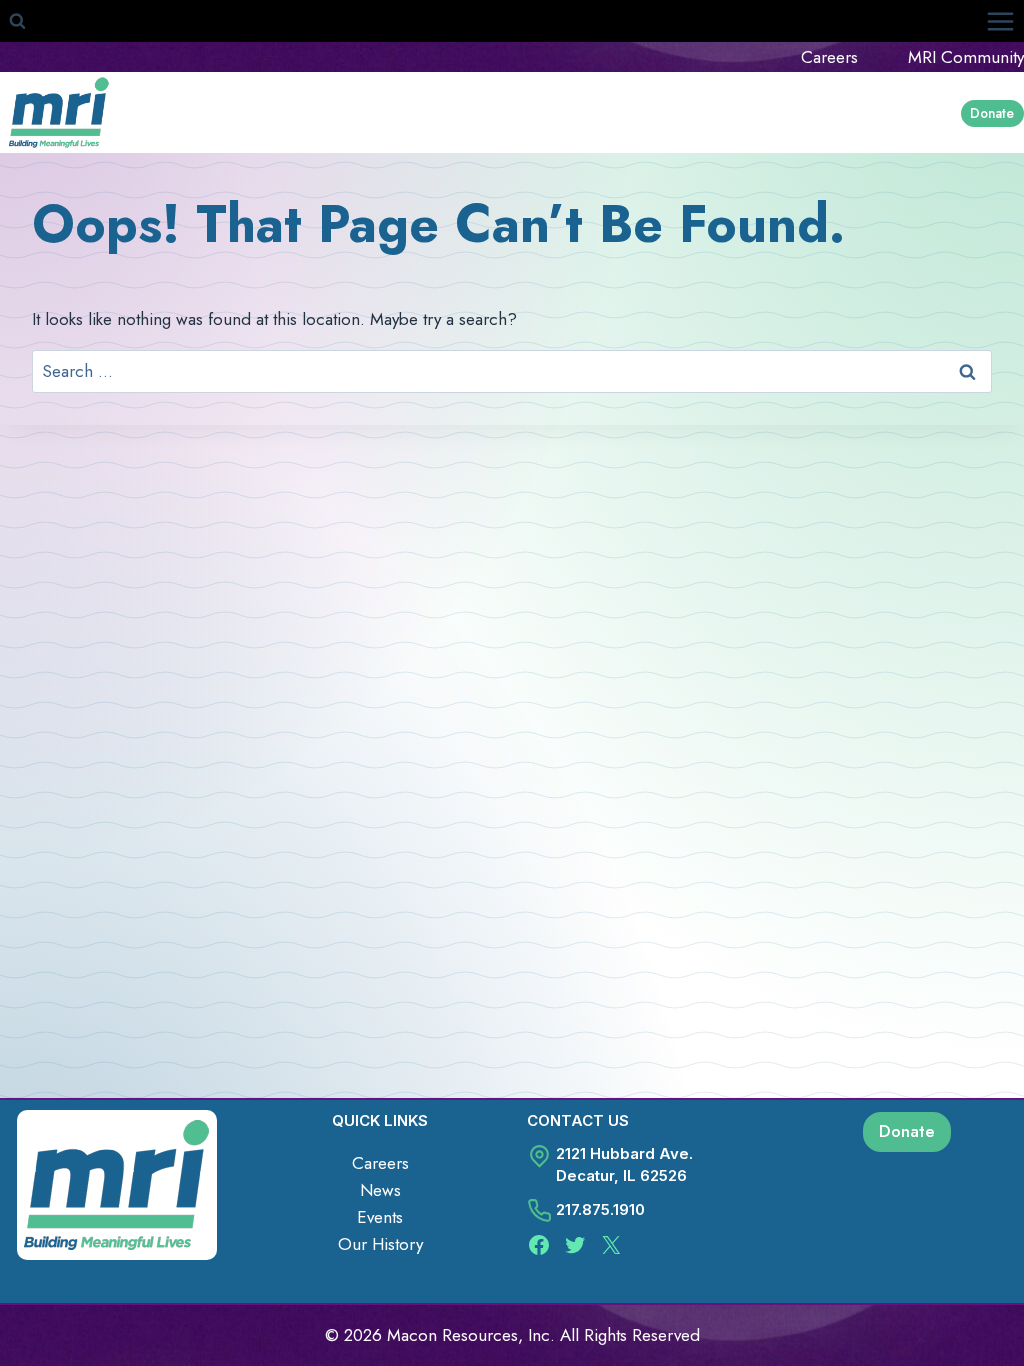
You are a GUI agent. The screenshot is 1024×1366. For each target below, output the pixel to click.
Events (380, 1217)
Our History (380, 1244)
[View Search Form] (17, 21)
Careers (829, 57)
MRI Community (966, 57)
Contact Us (578, 1120)
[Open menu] (1000, 21)
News (380, 1190)
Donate (992, 113)
